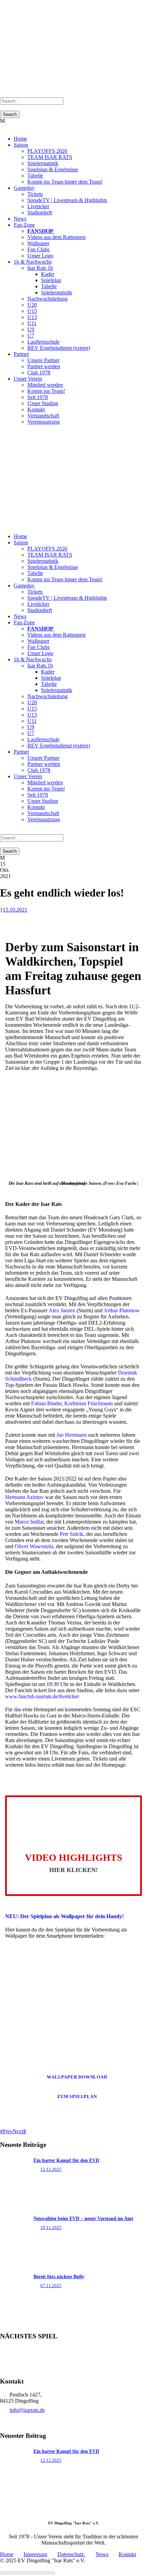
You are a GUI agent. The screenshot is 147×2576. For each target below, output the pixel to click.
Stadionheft (40, 213)
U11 (32, 323)
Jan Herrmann (72, 1435)
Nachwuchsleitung (48, 299)
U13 (32, 317)
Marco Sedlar (29, 1522)
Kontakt (36, 409)
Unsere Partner (43, 360)
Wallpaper (38, 243)
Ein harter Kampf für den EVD (66, 2160)
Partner (21, 354)
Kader (48, 274)
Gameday (24, 188)
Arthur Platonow (122, 1310)
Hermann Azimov (24, 1497)
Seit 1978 (38, 397)
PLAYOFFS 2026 (47, 151)
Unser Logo (40, 256)
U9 (31, 329)
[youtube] (14, 433)
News (20, 219)
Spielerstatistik (43, 163)
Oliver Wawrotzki (34, 1546)
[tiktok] (2, 433)
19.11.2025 (51, 2227)
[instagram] (18, 433)
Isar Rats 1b (40, 268)
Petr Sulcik (72, 1534)
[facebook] (10, 433)
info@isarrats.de (27, 2410)
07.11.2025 (51, 2286)
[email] (6, 433)
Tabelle (35, 176)
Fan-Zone (24, 225)
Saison (21, 145)
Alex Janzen (62, 1310)
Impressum (35, 2554)
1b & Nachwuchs (33, 262)
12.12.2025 (51, 2169)
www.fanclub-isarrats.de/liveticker (42, 1696)
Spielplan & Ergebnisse (53, 169)
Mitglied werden (45, 385)
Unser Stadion (43, 403)
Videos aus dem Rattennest (56, 237)
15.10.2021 (15, 910)
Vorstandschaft (43, 416)
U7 (31, 336)
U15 (32, 311)
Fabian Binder (46, 1403)
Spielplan (51, 280)
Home (20, 139)
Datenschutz (71, 2554)
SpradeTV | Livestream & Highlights (67, 200)
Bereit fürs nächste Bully (59, 2277)
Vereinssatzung (44, 422)
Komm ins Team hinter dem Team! (65, 182)
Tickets (35, 194)
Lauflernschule (43, 342)
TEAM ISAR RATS (50, 157)
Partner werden (44, 366)
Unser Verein (28, 379)
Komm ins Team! (46, 391)
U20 (32, 305)
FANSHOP (41, 231)
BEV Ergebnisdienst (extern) (59, 348)
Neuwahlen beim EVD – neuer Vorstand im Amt (83, 2219)
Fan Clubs (38, 249)
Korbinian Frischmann (89, 1403)
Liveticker (38, 206)
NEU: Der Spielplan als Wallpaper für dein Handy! (64, 1916)
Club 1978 (39, 373)
